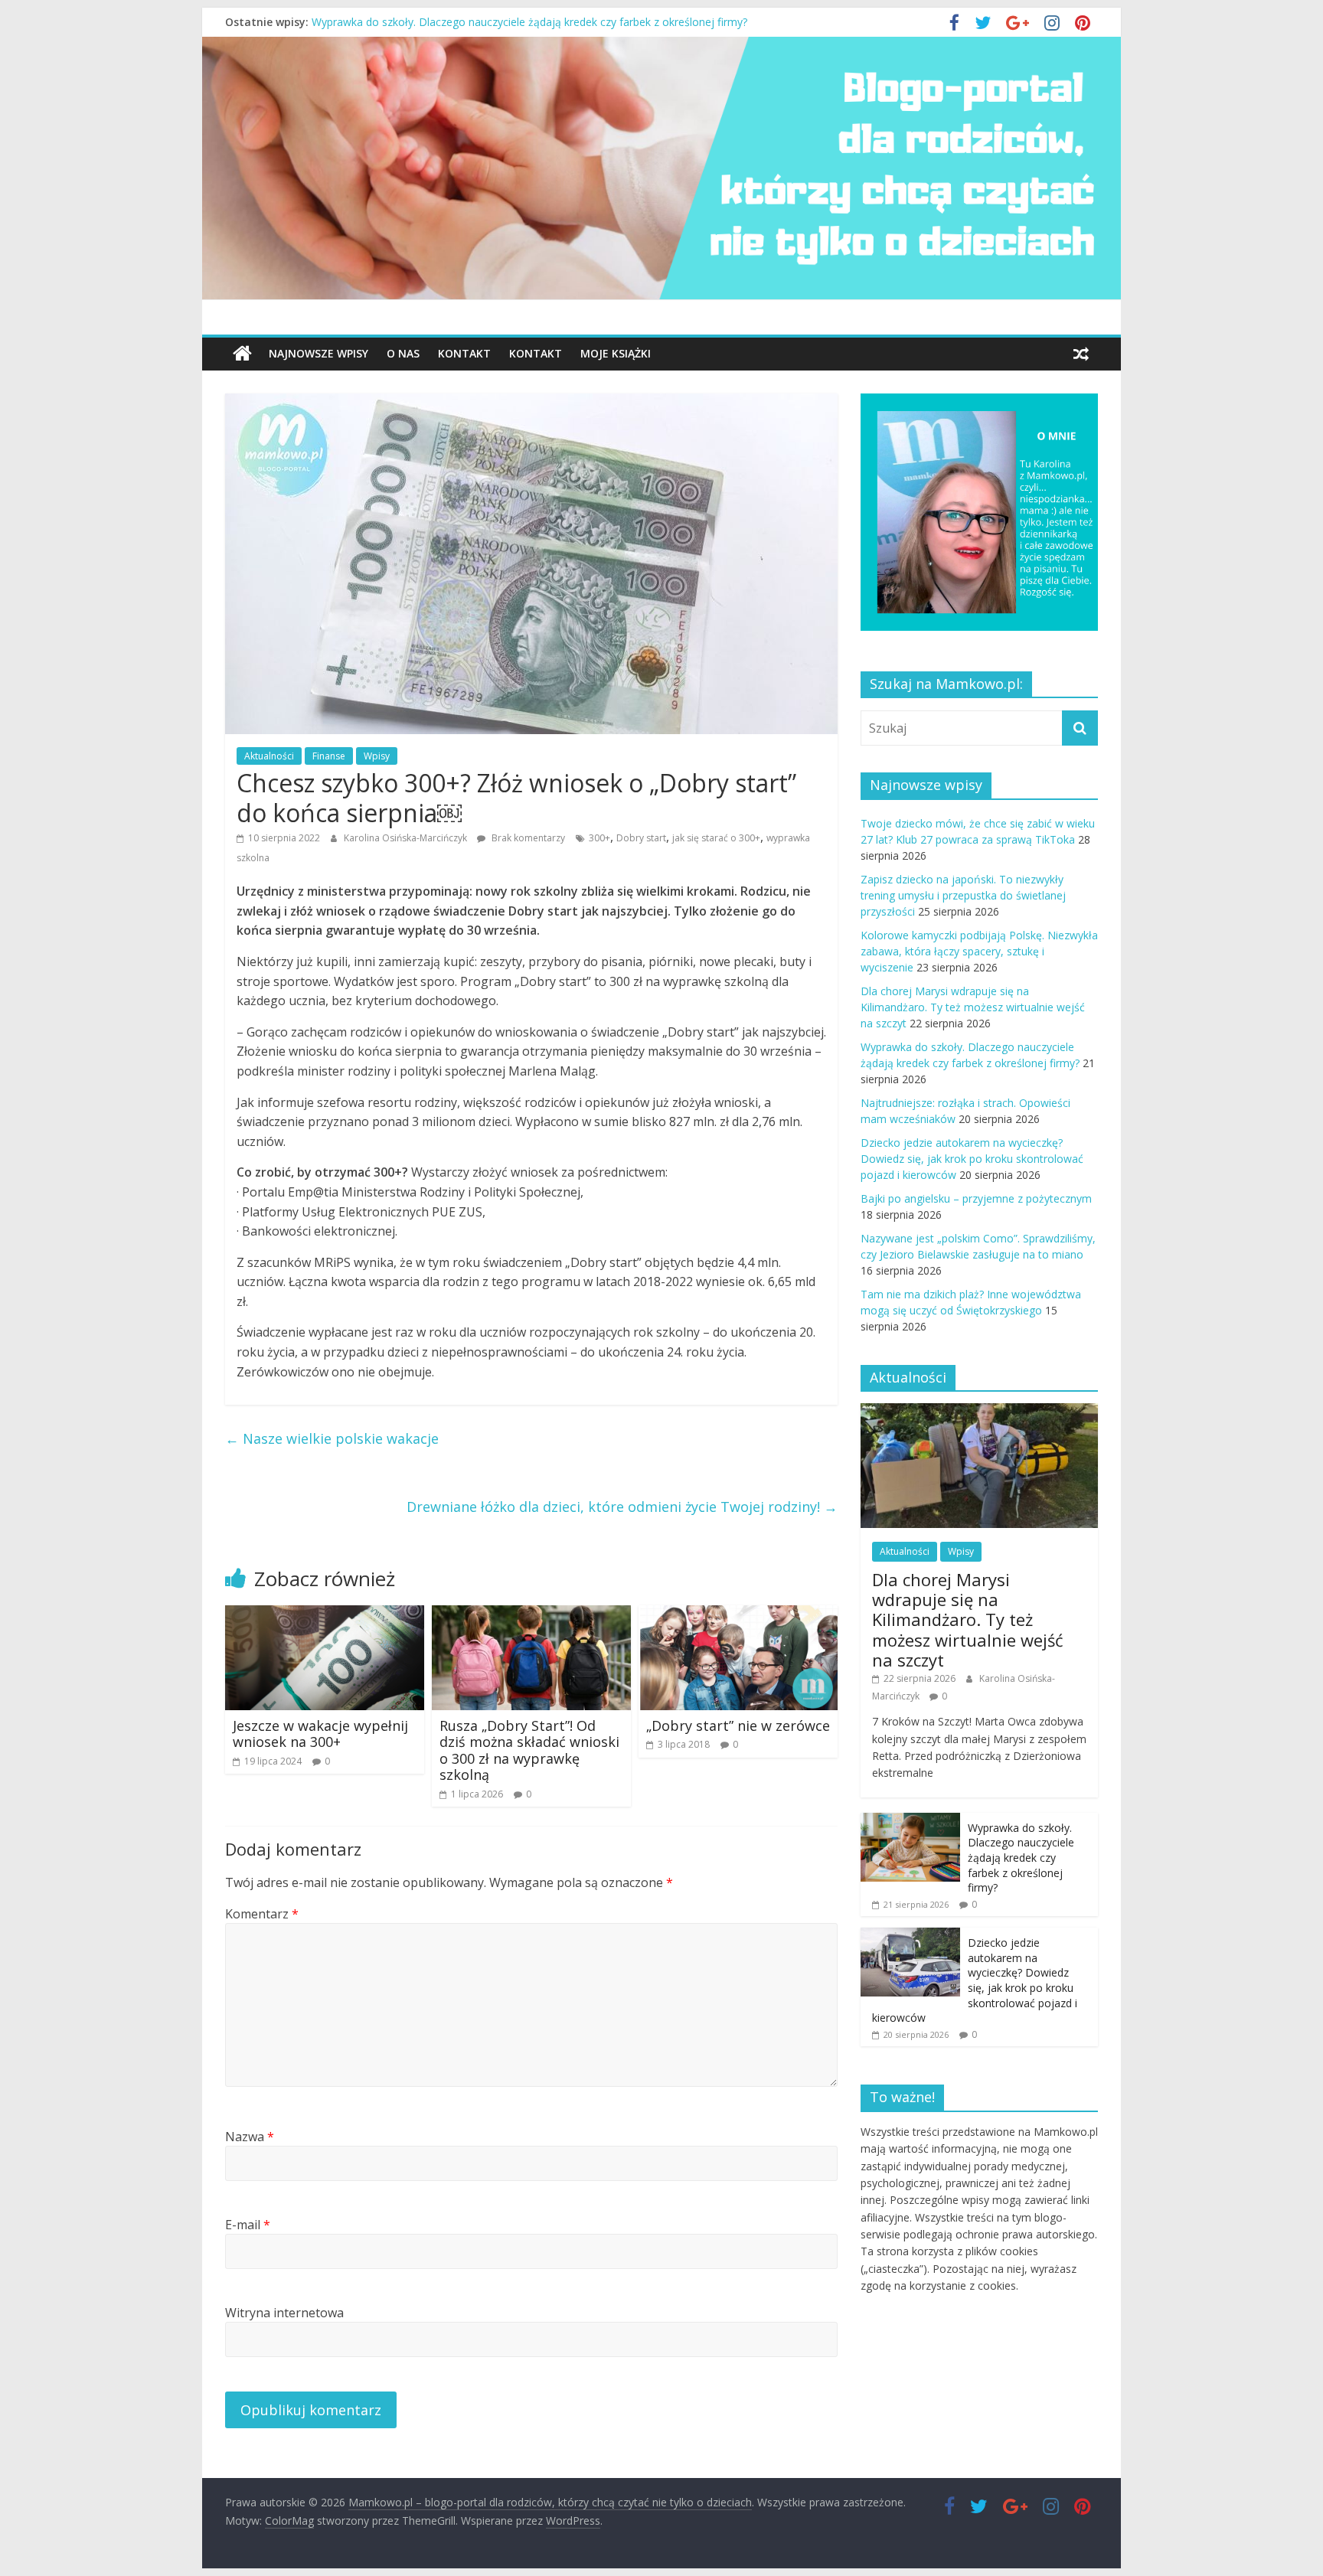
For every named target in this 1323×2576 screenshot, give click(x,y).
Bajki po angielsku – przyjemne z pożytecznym (976, 1198)
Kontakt (464, 353)
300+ (599, 838)
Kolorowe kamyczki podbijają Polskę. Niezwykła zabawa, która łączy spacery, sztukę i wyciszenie (979, 951)
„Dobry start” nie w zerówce (738, 1725)
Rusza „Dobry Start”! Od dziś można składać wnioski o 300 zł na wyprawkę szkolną (529, 1750)
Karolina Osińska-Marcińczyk (407, 838)
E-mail (248, 2225)
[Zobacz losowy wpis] (1081, 354)
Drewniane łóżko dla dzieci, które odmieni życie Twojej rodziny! (622, 1507)
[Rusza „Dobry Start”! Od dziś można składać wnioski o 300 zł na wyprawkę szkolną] (531, 1614)
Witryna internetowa (284, 2313)
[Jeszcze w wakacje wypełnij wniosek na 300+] (325, 1614)
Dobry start (641, 838)
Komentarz (262, 1914)
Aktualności (269, 756)
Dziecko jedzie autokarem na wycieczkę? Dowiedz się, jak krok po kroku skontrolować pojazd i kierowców (972, 1159)
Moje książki (616, 353)
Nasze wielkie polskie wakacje (332, 1438)
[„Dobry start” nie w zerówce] (738, 1614)
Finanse (329, 756)
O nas (403, 353)
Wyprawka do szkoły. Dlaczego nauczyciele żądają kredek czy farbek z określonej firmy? (1021, 1858)
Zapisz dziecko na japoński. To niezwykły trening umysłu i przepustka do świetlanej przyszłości (963, 895)
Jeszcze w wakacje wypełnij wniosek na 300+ (320, 1734)
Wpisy (377, 756)
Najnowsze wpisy (318, 353)
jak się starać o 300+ (716, 838)
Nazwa (250, 2137)
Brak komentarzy (527, 838)
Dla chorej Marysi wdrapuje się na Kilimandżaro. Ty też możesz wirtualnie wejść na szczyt (534, 22)
